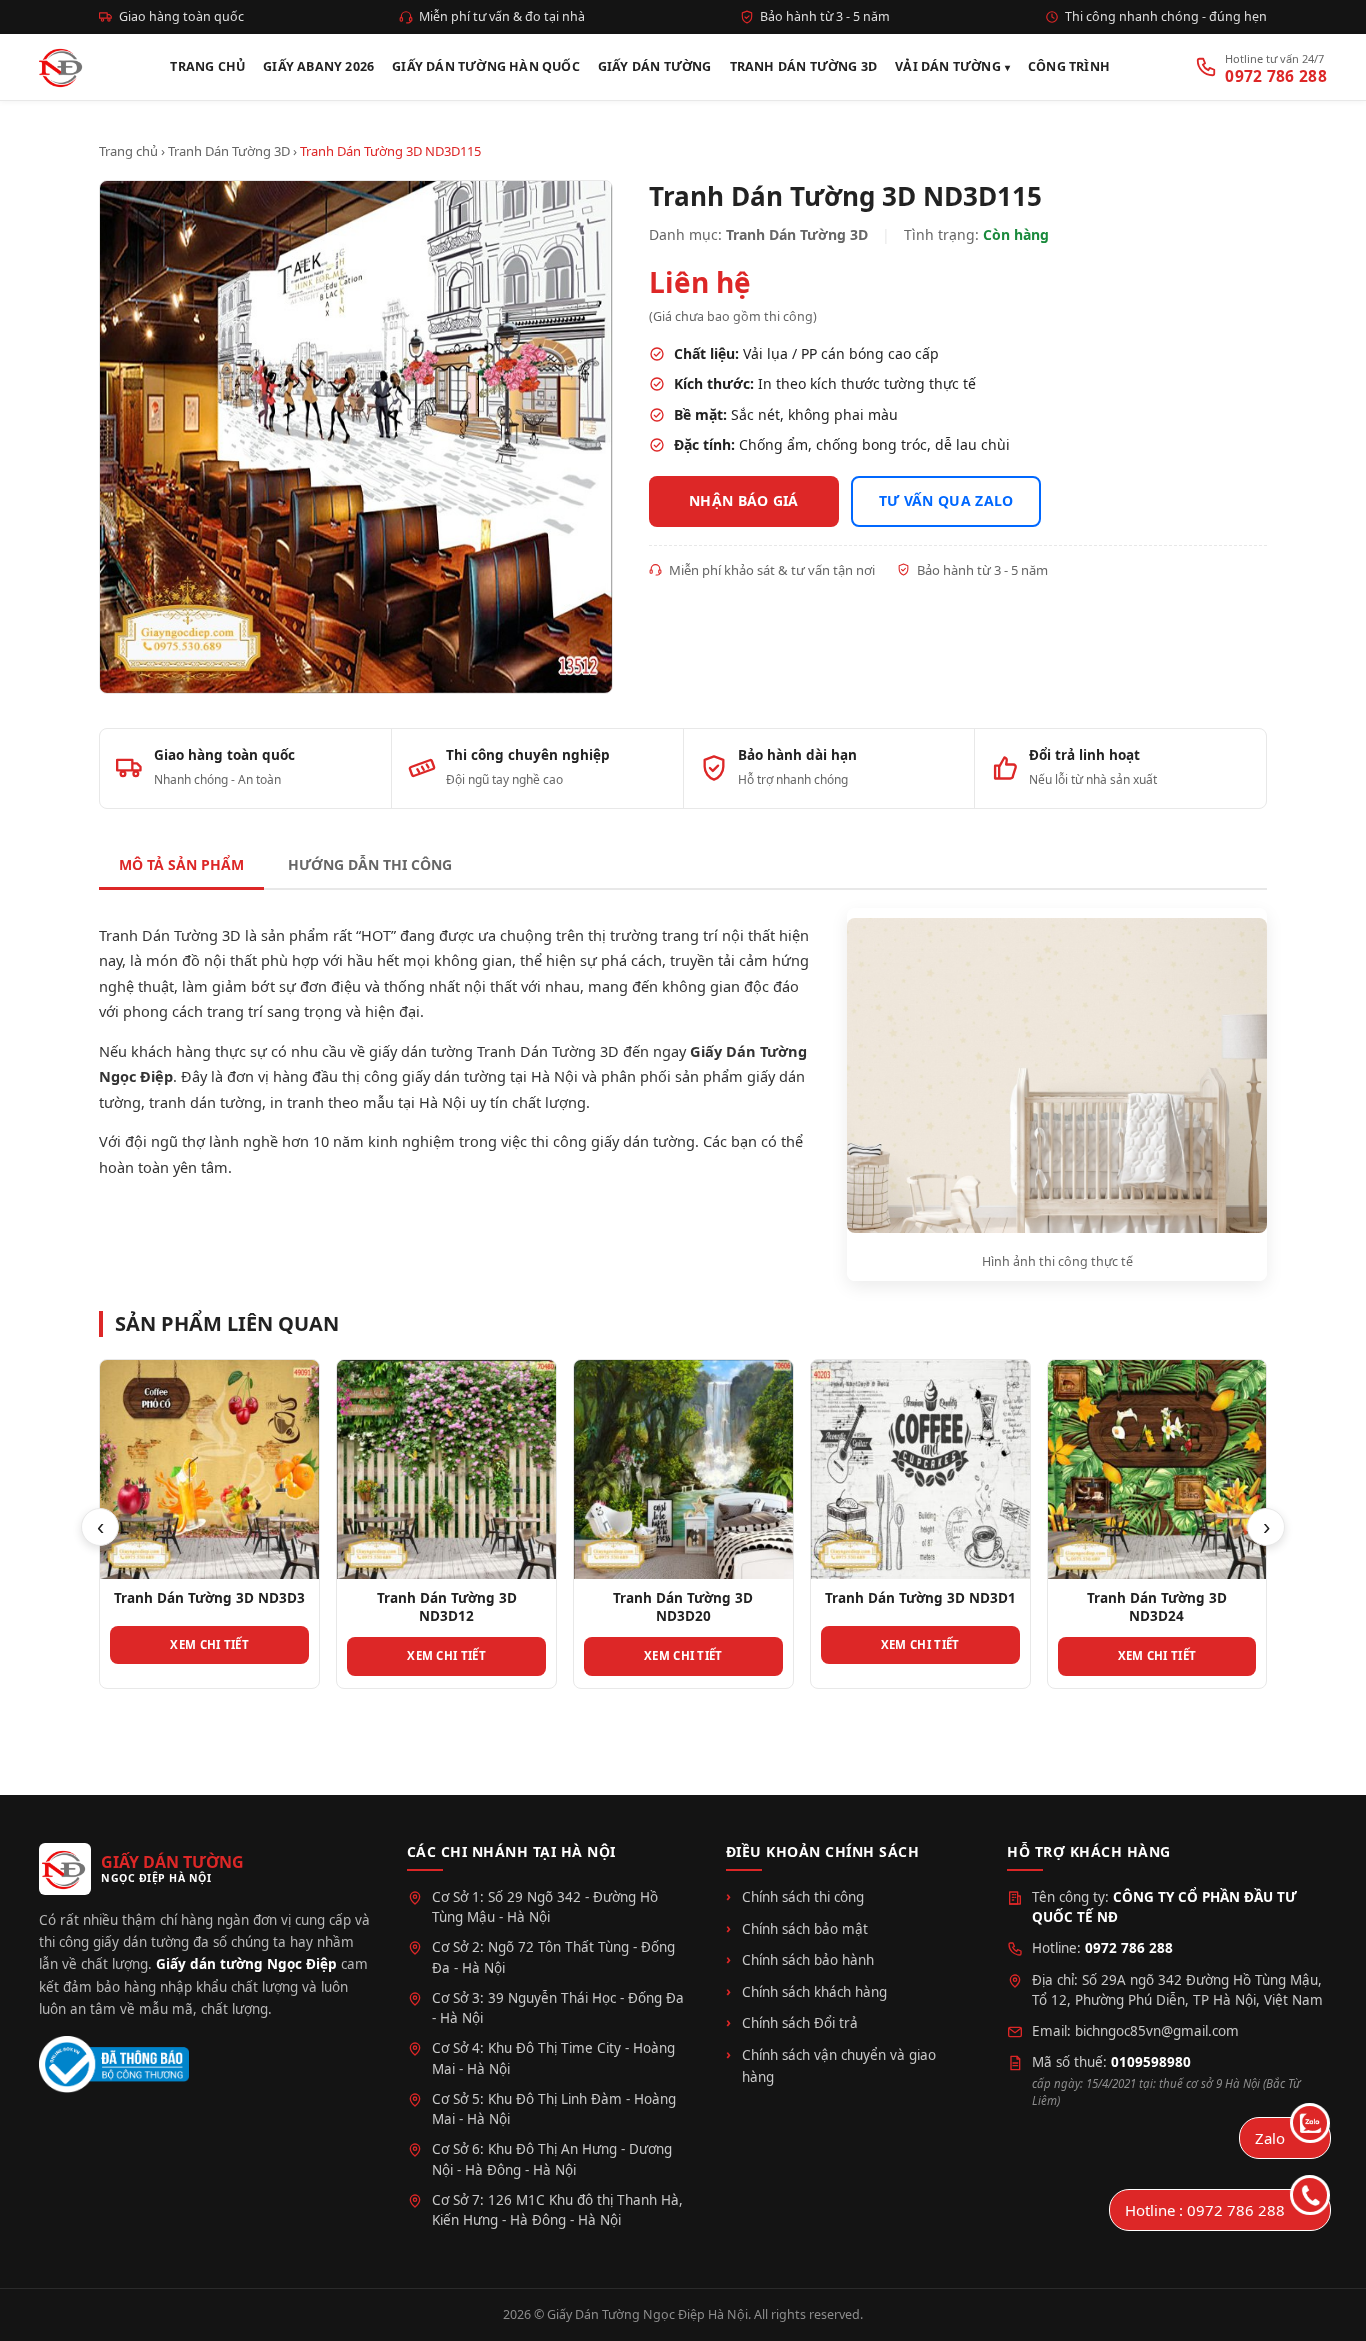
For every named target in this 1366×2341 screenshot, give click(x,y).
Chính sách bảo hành (808, 1960)
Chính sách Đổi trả (800, 2023)
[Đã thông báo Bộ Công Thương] (114, 2064)
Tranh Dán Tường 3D (804, 66)
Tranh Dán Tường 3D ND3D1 (920, 1598)
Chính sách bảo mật (805, 1929)
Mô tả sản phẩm (181, 864)
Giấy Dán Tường (655, 66)
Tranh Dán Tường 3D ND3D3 (209, 1598)
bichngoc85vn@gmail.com (1157, 2031)
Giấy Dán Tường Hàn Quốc (486, 66)
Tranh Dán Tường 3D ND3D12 (447, 1607)
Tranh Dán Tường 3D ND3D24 (1157, 1607)
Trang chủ (128, 151)
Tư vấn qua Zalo (946, 500)
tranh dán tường (205, 1102)
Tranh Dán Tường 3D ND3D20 (683, 1607)
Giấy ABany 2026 (318, 66)
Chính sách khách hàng (814, 1992)
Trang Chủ (207, 66)
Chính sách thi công (803, 1897)
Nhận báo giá (744, 500)
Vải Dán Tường (948, 66)
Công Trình (1069, 66)
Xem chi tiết (209, 1644)
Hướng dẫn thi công (370, 864)
